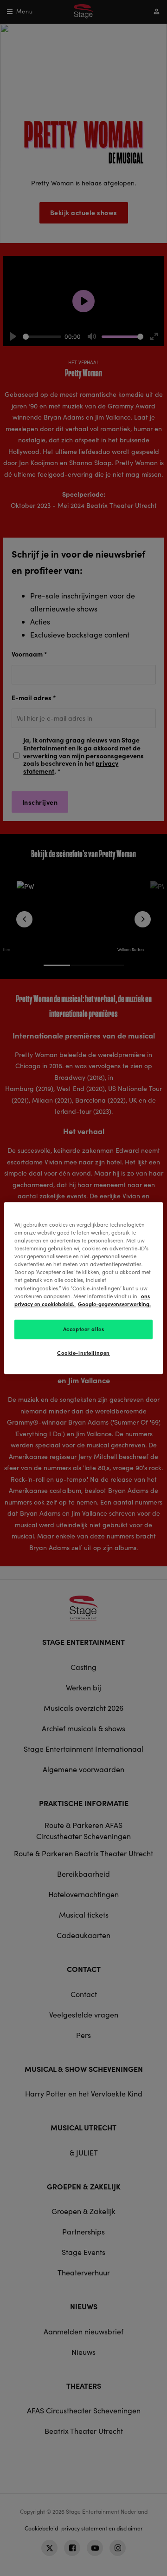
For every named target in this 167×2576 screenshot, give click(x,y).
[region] (83, 1288)
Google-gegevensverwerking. (114, 1304)
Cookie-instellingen (83, 1353)
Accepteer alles (84, 1329)
